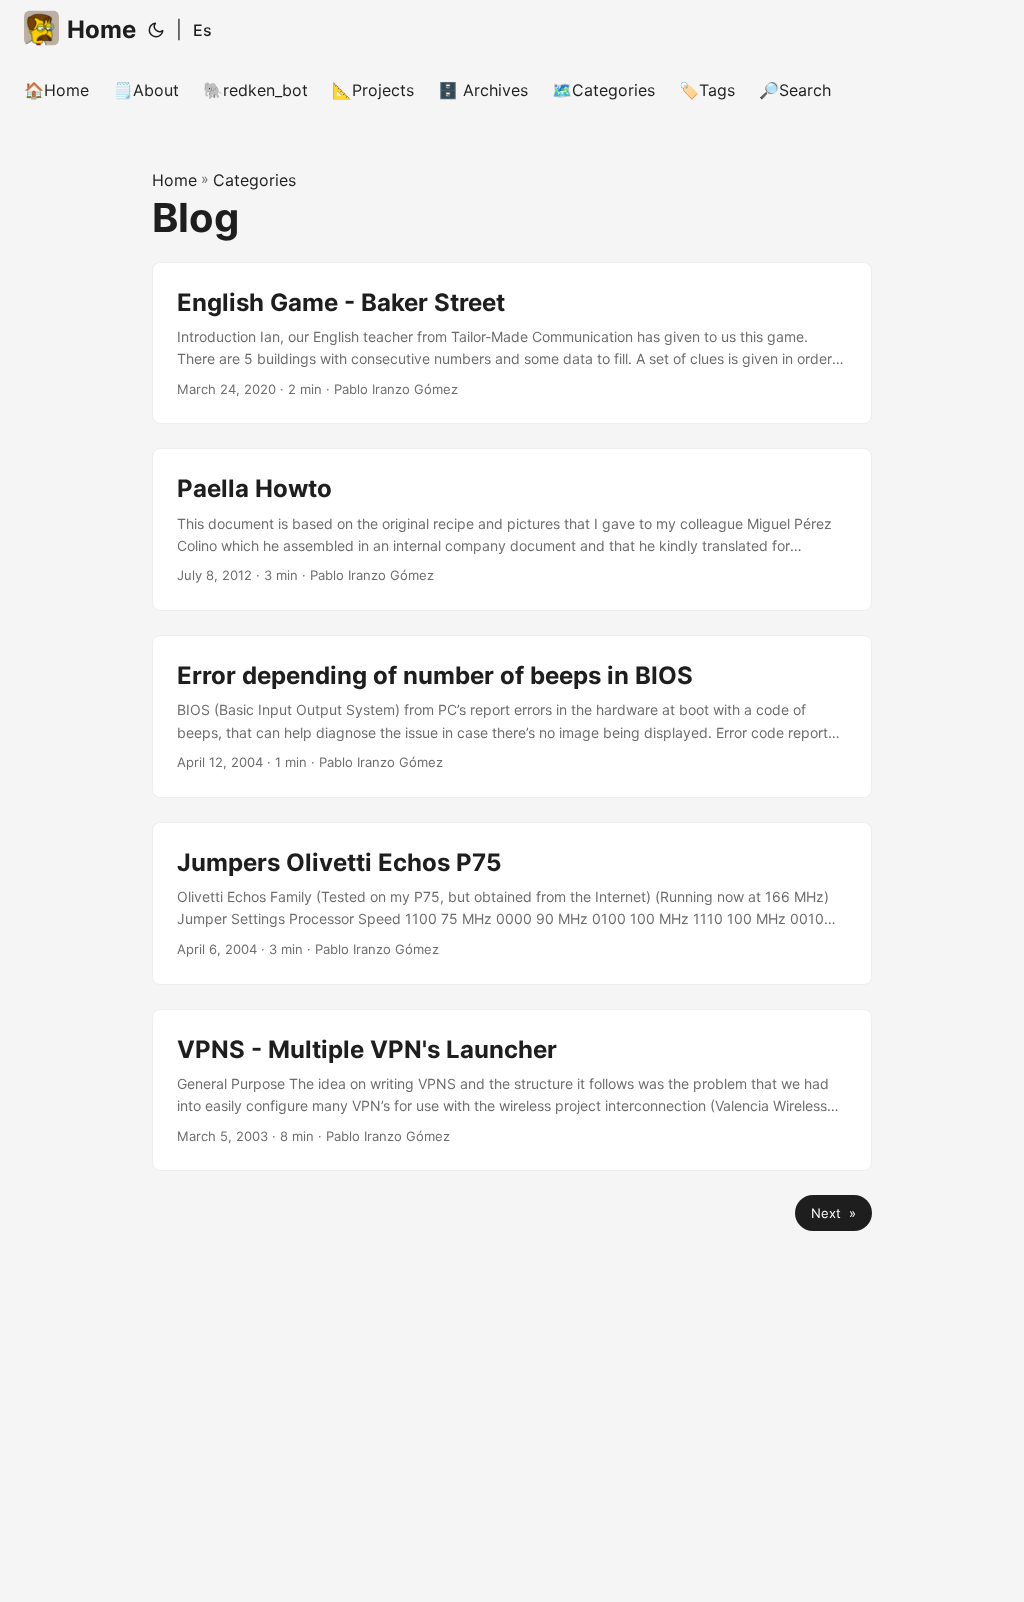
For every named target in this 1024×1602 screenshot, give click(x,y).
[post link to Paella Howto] (512, 529)
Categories (254, 180)
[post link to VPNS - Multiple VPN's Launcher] (512, 1090)
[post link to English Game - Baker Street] (512, 343)
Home (101, 29)
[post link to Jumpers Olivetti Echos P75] (512, 903)
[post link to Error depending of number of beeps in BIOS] (512, 716)
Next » (833, 1213)
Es (202, 30)
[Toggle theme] (156, 30)
